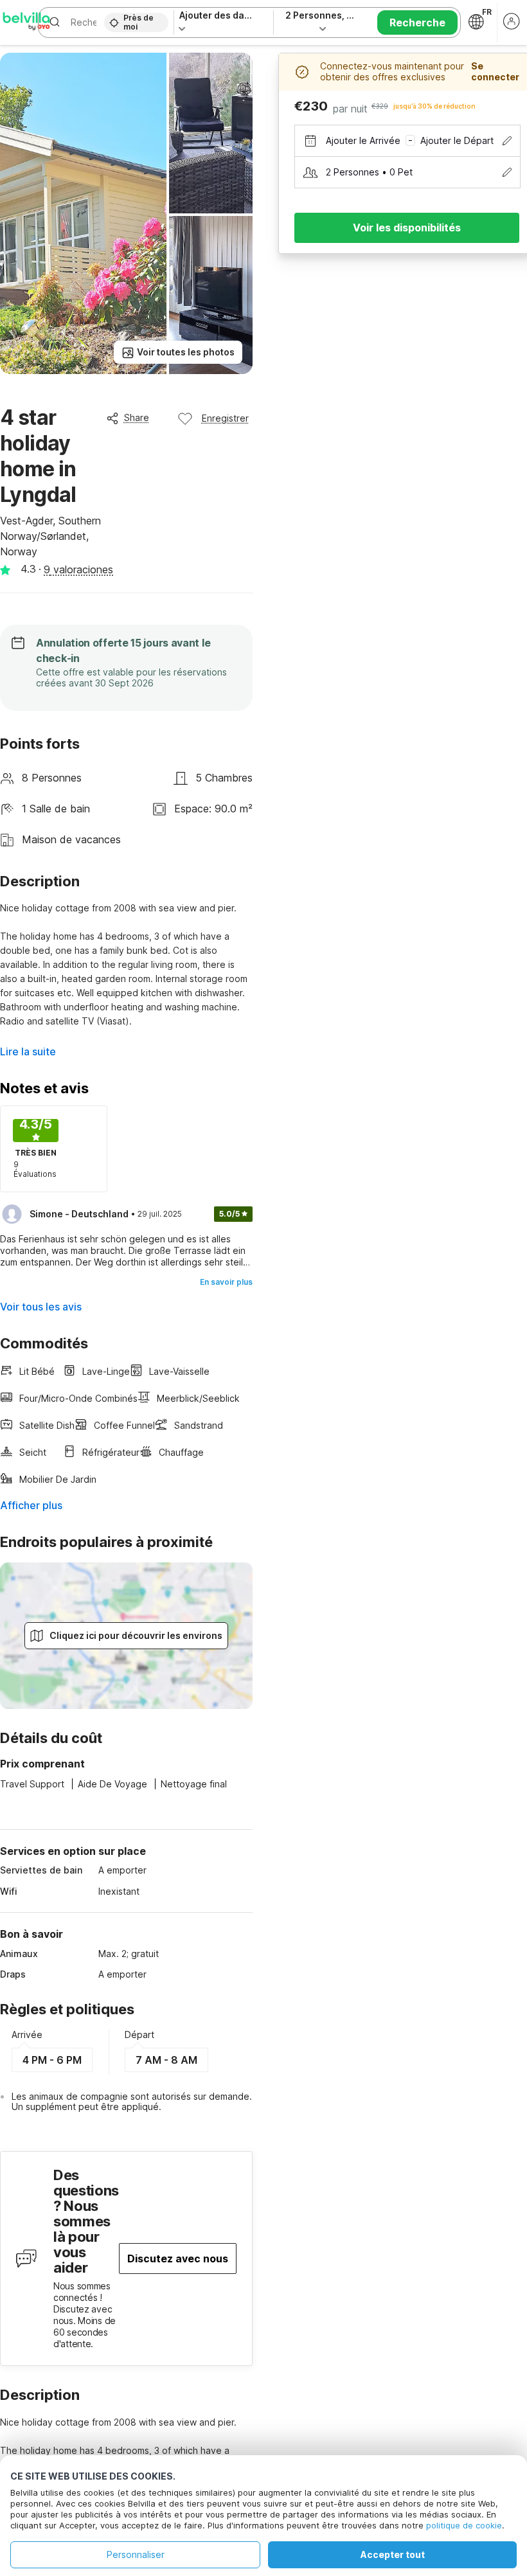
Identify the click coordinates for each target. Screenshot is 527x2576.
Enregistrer (225, 418)
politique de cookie (464, 2525)
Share (137, 417)
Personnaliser (136, 2554)
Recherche (417, 22)
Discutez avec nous (178, 2258)
